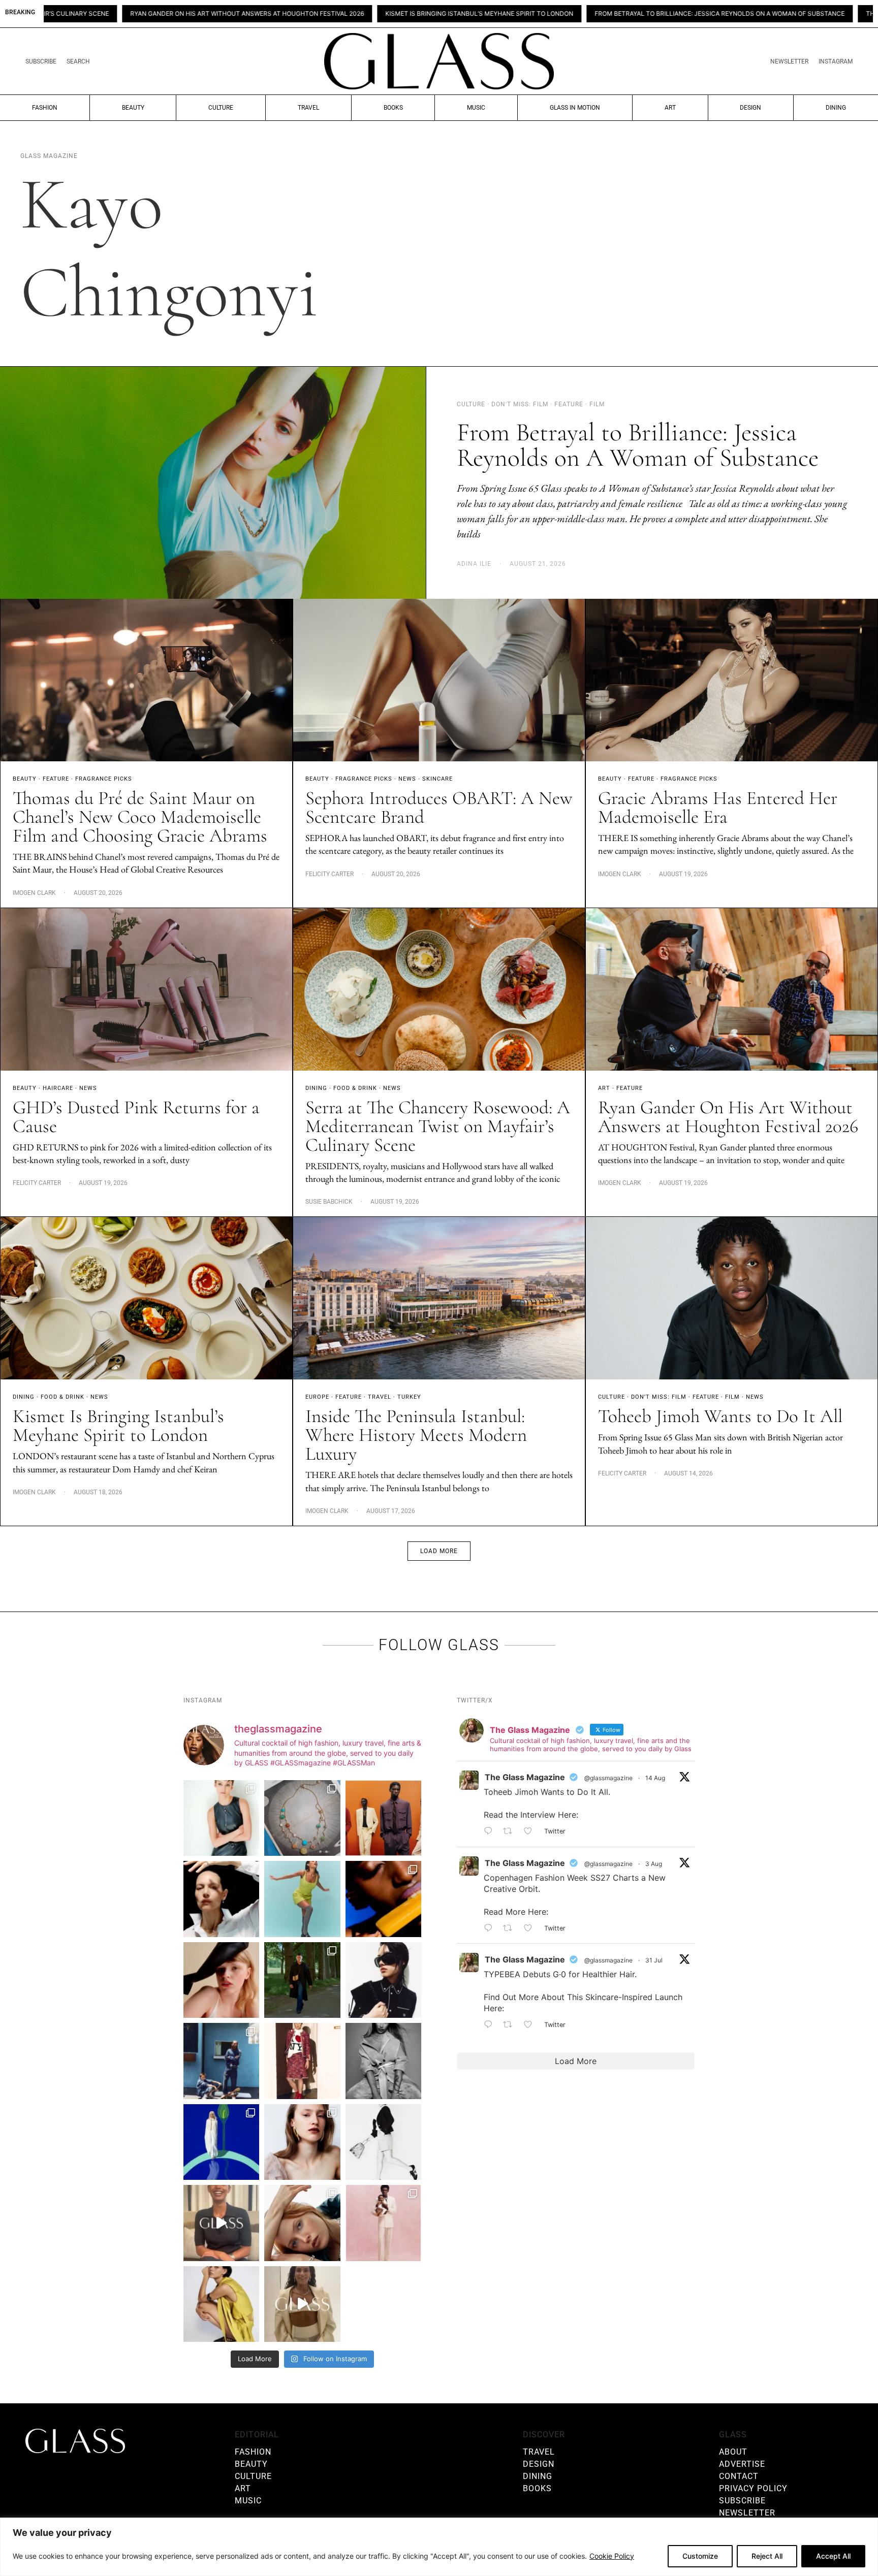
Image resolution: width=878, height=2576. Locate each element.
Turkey (409, 1397)
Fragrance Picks (104, 779)
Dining (836, 108)
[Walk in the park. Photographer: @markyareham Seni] (302, 1980)
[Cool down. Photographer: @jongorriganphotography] (383, 1899)
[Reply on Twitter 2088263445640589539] (491, 1832)
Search (78, 61)
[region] (439, 2547)
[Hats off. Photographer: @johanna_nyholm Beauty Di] (221, 1980)
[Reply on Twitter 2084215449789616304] (491, 1928)
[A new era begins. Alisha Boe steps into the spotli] (221, 2223)
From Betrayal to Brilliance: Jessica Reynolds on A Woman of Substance (517, 14)
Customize (700, 2556)
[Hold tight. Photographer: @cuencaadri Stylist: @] (221, 1818)
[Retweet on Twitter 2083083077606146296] (511, 2025)
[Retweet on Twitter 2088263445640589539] (511, 1832)
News (407, 779)
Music (476, 108)
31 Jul (654, 1960)
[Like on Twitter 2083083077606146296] (531, 2025)
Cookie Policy (612, 2556)
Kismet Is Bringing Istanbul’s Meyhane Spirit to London (276, 14)
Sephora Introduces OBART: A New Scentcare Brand (439, 808)
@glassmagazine (608, 1778)
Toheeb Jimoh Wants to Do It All (720, 1416)
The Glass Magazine (525, 1777)
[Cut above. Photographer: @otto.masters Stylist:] (221, 1899)
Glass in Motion (575, 108)
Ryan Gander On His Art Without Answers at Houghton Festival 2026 (728, 1117)
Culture (221, 108)
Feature (56, 779)
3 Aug (654, 1864)
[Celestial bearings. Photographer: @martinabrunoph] (302, 1818)
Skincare (437, 779)
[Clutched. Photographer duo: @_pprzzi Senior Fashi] (383, 1980)
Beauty (133, 108)
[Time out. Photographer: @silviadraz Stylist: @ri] (221, 2304)
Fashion (45, 108)
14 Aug (655, 1778)
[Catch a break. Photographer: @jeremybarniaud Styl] (221, 2061)
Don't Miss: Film (659, 1397)
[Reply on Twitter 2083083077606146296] (491, 2025)
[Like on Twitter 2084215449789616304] (531, 1928)
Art (670, 108)
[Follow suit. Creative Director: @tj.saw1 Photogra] (383, 2223)
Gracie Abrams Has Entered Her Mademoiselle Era (718, 808)
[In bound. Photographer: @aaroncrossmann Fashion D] (302, 2061)
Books (393, 108)
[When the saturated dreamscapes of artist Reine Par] (221, 2142)
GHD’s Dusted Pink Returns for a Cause (136, 1117)
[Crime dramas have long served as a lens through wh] (302, 1899)
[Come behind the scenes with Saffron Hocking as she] (302, 2304)
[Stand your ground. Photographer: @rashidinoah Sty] (383, 1818)
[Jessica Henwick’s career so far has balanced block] (383, 2142)
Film (732, 1397)
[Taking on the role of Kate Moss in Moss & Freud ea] (302, 2223)
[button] (439, 1551)
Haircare (58, 1088)
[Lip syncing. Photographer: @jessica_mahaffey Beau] (302, 2142)
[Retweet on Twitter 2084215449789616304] (511, 1928)
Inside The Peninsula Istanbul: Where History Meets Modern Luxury (416, 1435)
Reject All (767, 2556)
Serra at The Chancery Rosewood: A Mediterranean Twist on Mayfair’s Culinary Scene (438, 1126)
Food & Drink (355, 1088)
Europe (317, 1397)
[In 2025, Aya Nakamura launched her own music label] (383, 2061)
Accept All (833, 2556)
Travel (308, 108)
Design (750, 108)
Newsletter (789, 61)
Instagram (836, 61)
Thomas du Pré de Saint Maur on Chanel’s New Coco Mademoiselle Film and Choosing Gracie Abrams (140, 817)
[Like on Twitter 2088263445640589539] (531, 1832)
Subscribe (41, 61)
